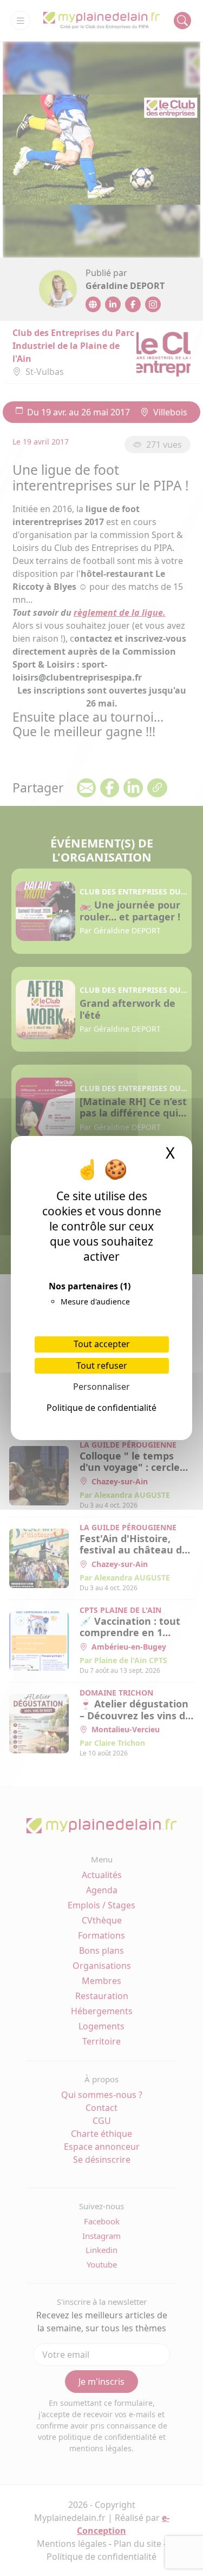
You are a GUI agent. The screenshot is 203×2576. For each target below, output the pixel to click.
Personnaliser (101, 1387)
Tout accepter (102, 1344)
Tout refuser (102, 1366)
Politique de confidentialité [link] (101, 1408)
